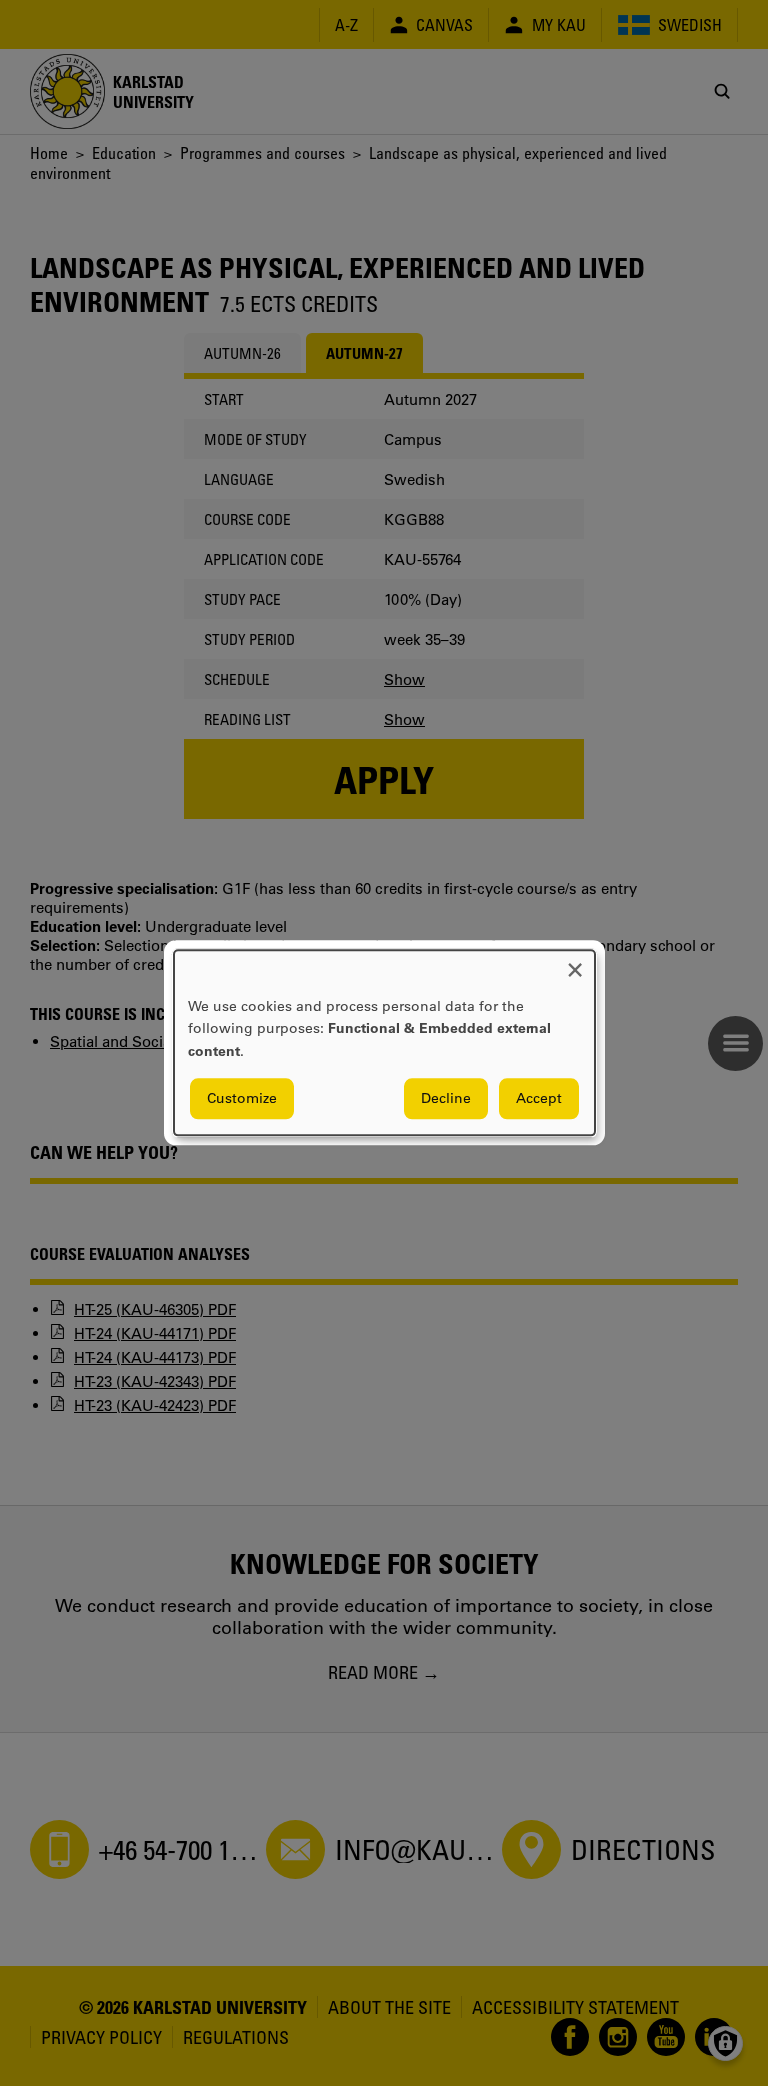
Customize (242, 1099)
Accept (539, 1099)
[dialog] (384, 1042)
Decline (446, 1099)
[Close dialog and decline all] (575, 962)
